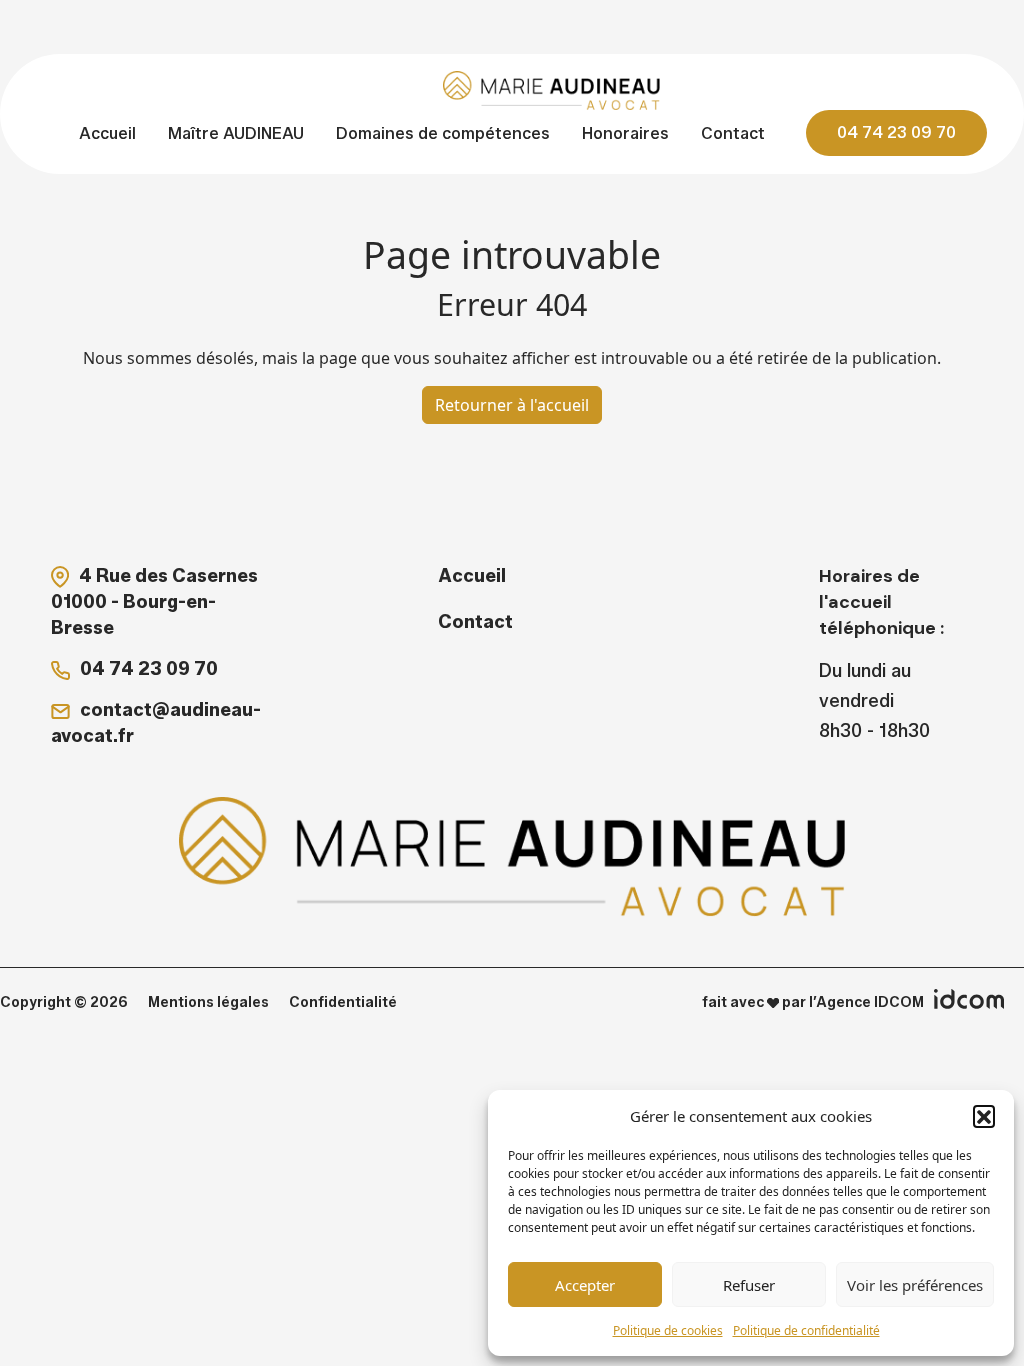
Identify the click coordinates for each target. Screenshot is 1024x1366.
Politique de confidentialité (806, 1330)
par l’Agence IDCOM (851, 1002)
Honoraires (625, 133)
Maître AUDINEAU (236, 133)
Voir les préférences (915, 1285)
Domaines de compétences (443, 133)
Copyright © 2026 (64, 1002)
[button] (984, 1116)
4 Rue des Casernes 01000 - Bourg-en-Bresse (154, 602)
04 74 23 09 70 (896, 132)
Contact (733, 133)
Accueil (107, 133)
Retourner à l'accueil (512, 405)
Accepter (585, 1285)
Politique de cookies (668, 1330)
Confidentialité (343, 1002)
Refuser (749, 1285)
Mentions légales (208, 1002)
